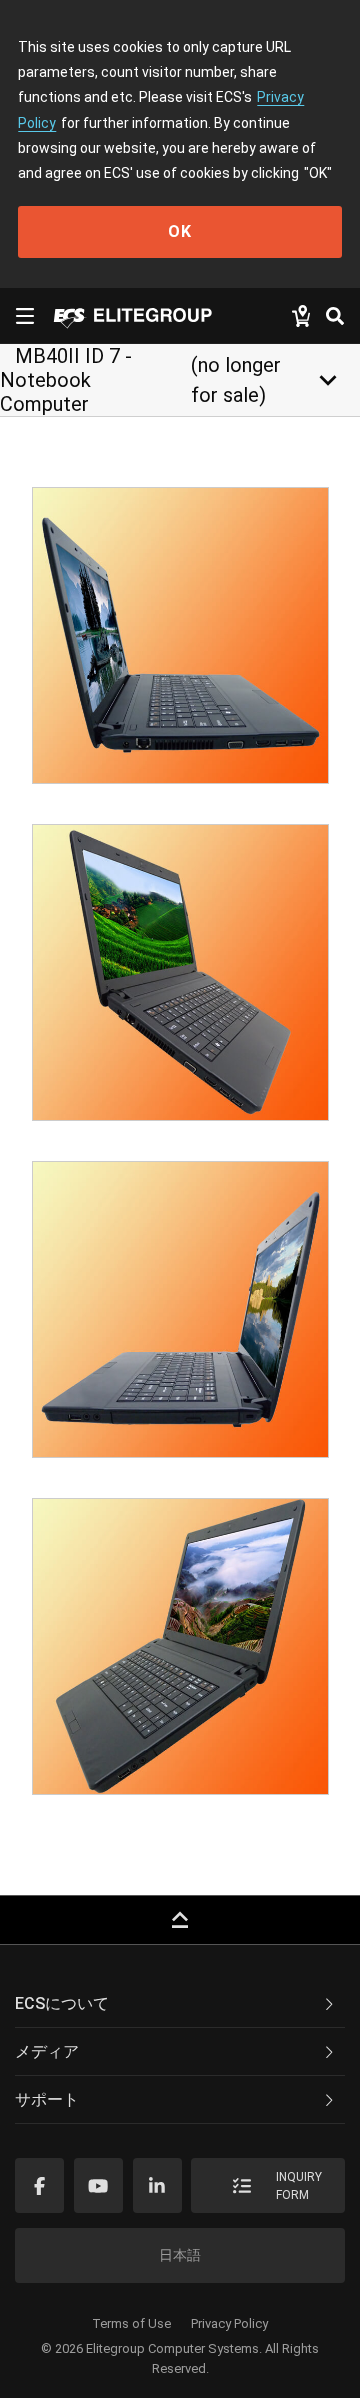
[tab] (180, 2004)
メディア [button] (47, 2051)
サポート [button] (47, 2099)
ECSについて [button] (62, 2003)
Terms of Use (131, 2323)
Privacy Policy (229, 2323)
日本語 (180, 2255)
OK (180, 231)
